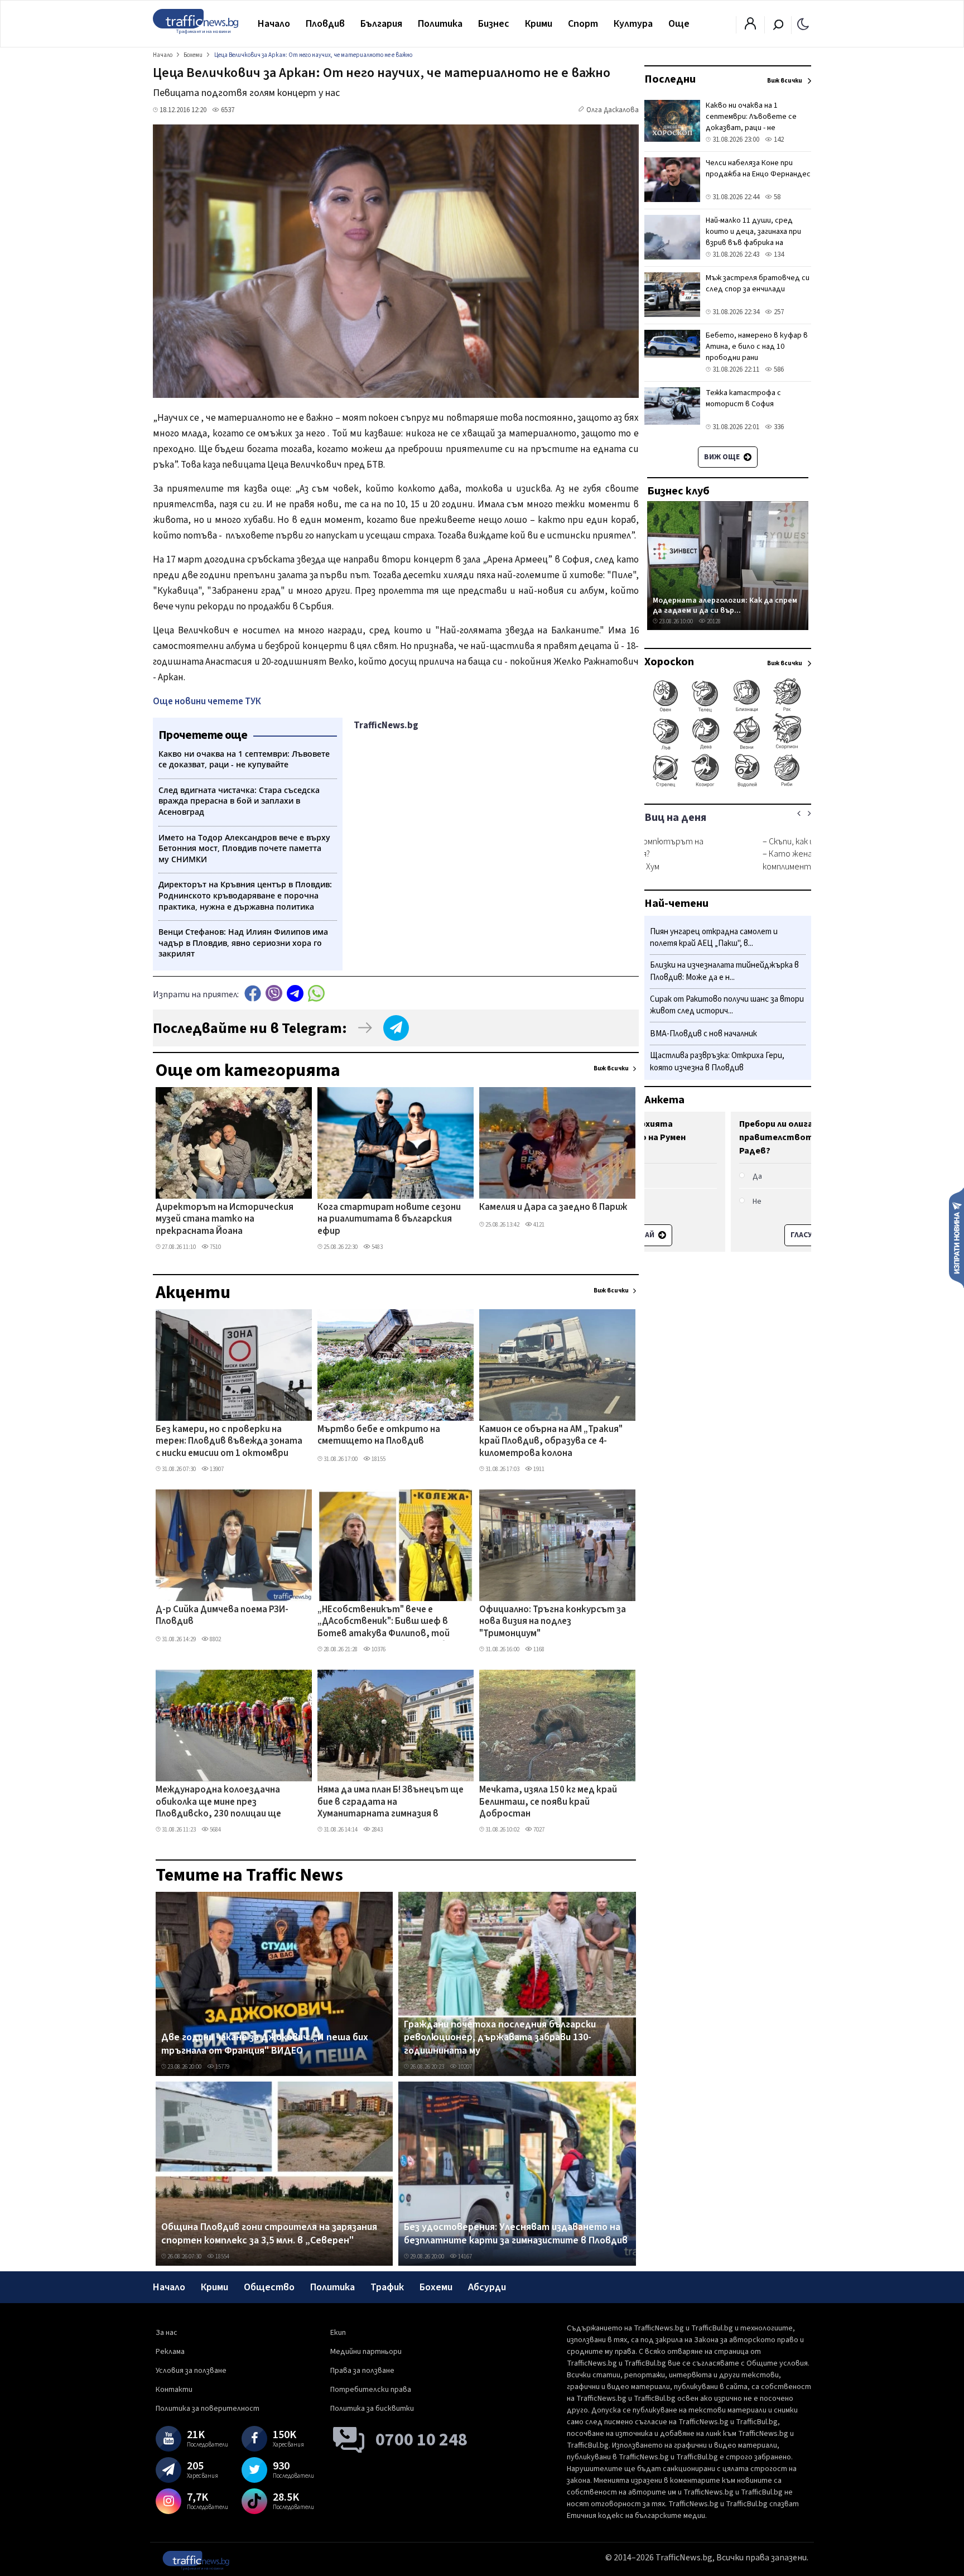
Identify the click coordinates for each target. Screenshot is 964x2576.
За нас (167, 2333)
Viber (274, 993)
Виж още (723, 457)
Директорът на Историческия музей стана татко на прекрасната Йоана (225, 1220)
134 (778, 254)
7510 (215, 1247)
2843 (377, 1830)
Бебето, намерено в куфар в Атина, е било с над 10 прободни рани (757, 347)
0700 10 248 (421, 2440)
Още (679, 24)
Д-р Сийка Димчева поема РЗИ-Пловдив (222, 1616)
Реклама (170, 2352)
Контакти (174, 2390)
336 (778, 427)
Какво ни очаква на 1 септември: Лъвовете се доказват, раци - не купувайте (751, 122)
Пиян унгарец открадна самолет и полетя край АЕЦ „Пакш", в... (714, 938)
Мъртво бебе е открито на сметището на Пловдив (379, 1436)
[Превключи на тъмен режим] (803, 23)
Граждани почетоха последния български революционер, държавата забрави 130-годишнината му (500, 2038)
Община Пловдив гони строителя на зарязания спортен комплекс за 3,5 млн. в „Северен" (269, 2234)
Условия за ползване (191, 2371)
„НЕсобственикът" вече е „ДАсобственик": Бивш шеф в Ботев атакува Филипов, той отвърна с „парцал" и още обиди (389, 1622)
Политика (440, 24)
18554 (222, 2257)
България (381, 24)
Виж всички (611, 1068)
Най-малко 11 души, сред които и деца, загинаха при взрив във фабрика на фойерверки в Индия (753, 237)
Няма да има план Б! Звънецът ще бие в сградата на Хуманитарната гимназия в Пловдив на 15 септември (391, 1803)
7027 (538, 1830)
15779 (222, 2067)
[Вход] (750, 27)
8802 (215, 1639)
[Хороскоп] (728, 786)
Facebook (253, 993)
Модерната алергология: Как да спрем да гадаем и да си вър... (725, 605)
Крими (539, 24)
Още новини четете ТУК (207, 701)
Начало (274, 24)
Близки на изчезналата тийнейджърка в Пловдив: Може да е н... (724, 972)
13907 (216, 1469)
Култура (633, 24)
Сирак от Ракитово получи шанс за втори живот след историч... (727, 1005)
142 (778, 140)
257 (778, 312)
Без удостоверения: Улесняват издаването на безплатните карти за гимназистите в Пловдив (516, 2234)
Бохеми (436, 2287)
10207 (464, 2067)
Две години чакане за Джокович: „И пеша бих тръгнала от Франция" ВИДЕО (265, 2044)
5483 (377, 1247)
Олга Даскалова (613, 110)
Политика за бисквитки (372, 2409)
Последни (670, 79)
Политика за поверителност (208, 2409)
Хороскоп (669, 662)
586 (778, 369)
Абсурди (487, 2287)
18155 (378, 1459)
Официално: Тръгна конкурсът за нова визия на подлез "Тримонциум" (553, 1622)
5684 (215, 1830)
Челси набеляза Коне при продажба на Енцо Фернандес (758, 169)
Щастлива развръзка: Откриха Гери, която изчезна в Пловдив (717, 1062)
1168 (538, 1649)
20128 (713, 621)
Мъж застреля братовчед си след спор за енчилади (758, 283)
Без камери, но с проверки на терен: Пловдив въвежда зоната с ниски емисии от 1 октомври (229, 1442)
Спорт (583, 24)
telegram (295, 993)
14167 (464, 2257)
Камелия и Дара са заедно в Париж (553, 1208)
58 (776, 197)
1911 (538, 1469)
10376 (378, 1649)
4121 (538, 1225)
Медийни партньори (366, 2352)
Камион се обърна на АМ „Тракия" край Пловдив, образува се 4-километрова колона (551, 1442)
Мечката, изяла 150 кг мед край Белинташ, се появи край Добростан (548, 1802)
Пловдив (325, 24)
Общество (269, 2287)
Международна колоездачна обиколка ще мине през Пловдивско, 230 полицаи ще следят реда (218, 1803)
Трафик (387, 2287)
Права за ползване (362, 2371)
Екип (338, 2333)
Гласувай (722, 1235)
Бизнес (494, 24)
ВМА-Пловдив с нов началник (703, 1034)
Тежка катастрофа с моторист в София (743, 398)
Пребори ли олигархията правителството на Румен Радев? (712, 1137)
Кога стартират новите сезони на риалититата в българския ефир (389, 1220)
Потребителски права (371, 2390)
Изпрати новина (956, 1237)
